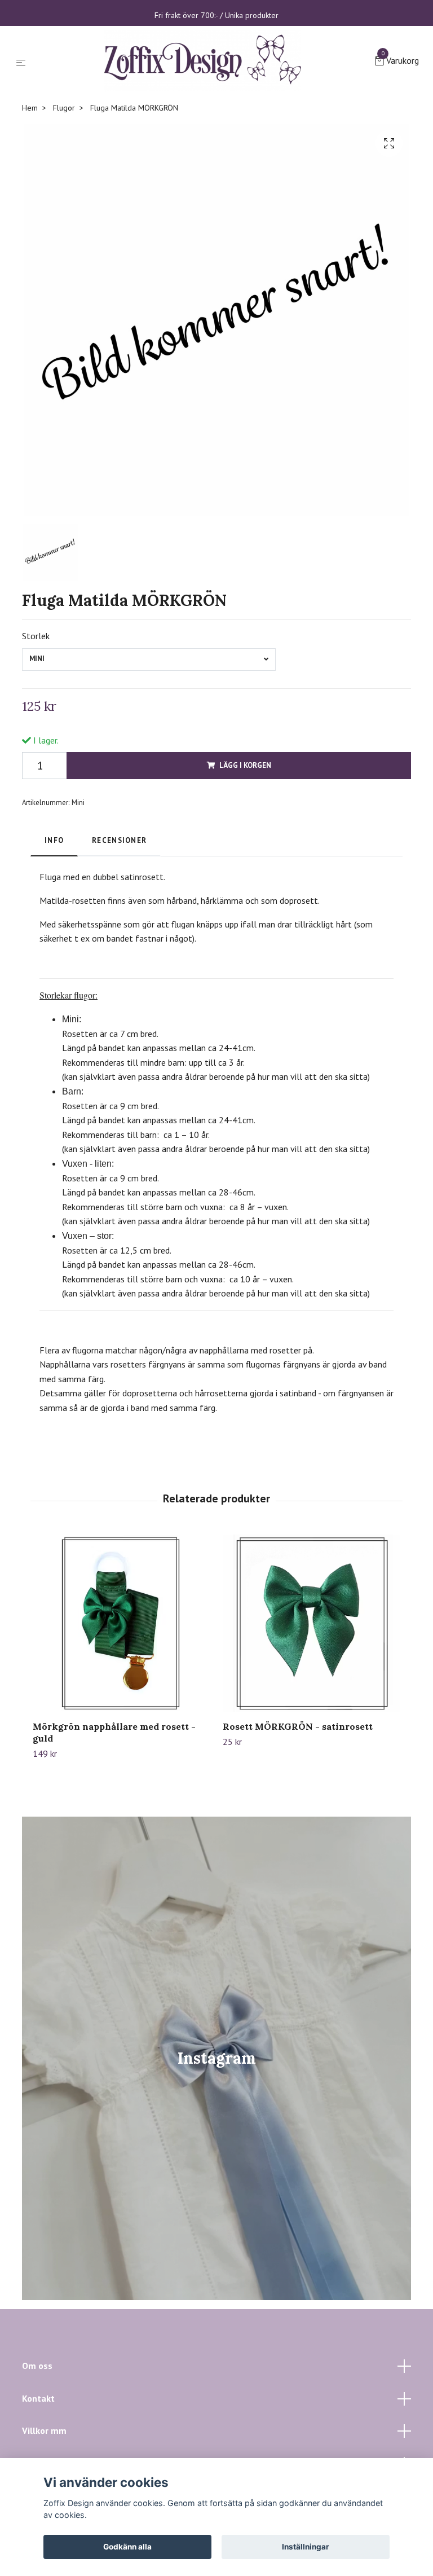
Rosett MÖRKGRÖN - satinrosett (298, 1819)
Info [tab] (54, 933)
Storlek (36, 728)
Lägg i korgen (245, 858)
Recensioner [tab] (119, 933)
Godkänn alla (127, 2547)
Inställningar (306, 2547)
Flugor (64, 200)
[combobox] (149, 752)
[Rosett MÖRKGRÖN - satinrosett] (311, 1716)
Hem (30, 200)
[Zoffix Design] (211, 107)
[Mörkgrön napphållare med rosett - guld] (121, 1716)
